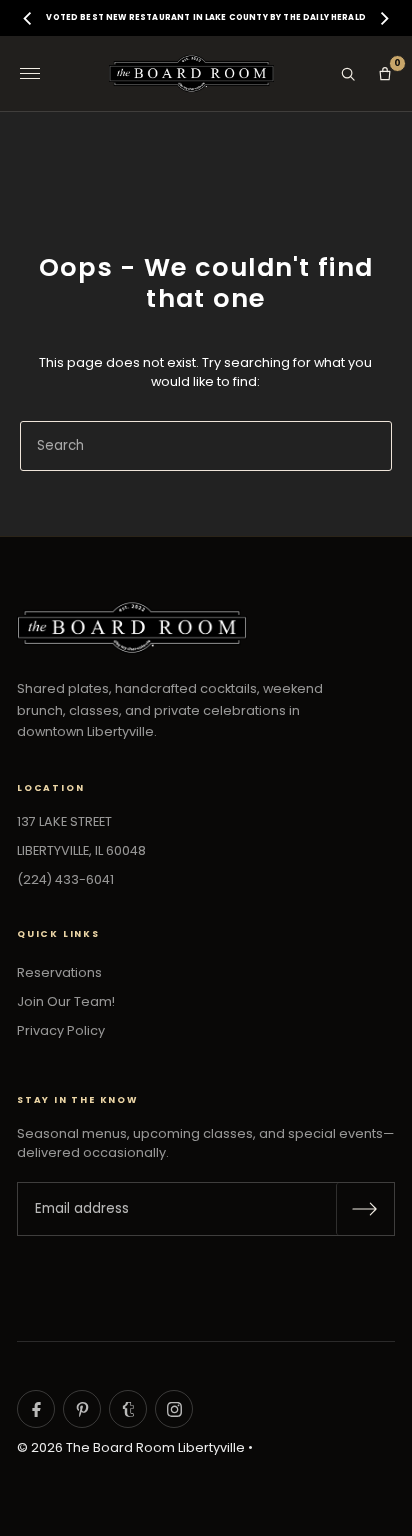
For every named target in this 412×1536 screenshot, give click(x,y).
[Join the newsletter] (365, 1209)
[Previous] (29, 18)
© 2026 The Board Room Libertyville (131, 1447)
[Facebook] (36, 1409)
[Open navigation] (30, 74)
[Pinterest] (82, 1409)
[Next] (383, 18)
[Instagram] (174, 1409)
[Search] (348, 74)
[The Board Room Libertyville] (191, 73)
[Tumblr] (128, 1409)
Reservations (59, 972)
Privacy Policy (61, 1030)
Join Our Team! (66, 1001)
